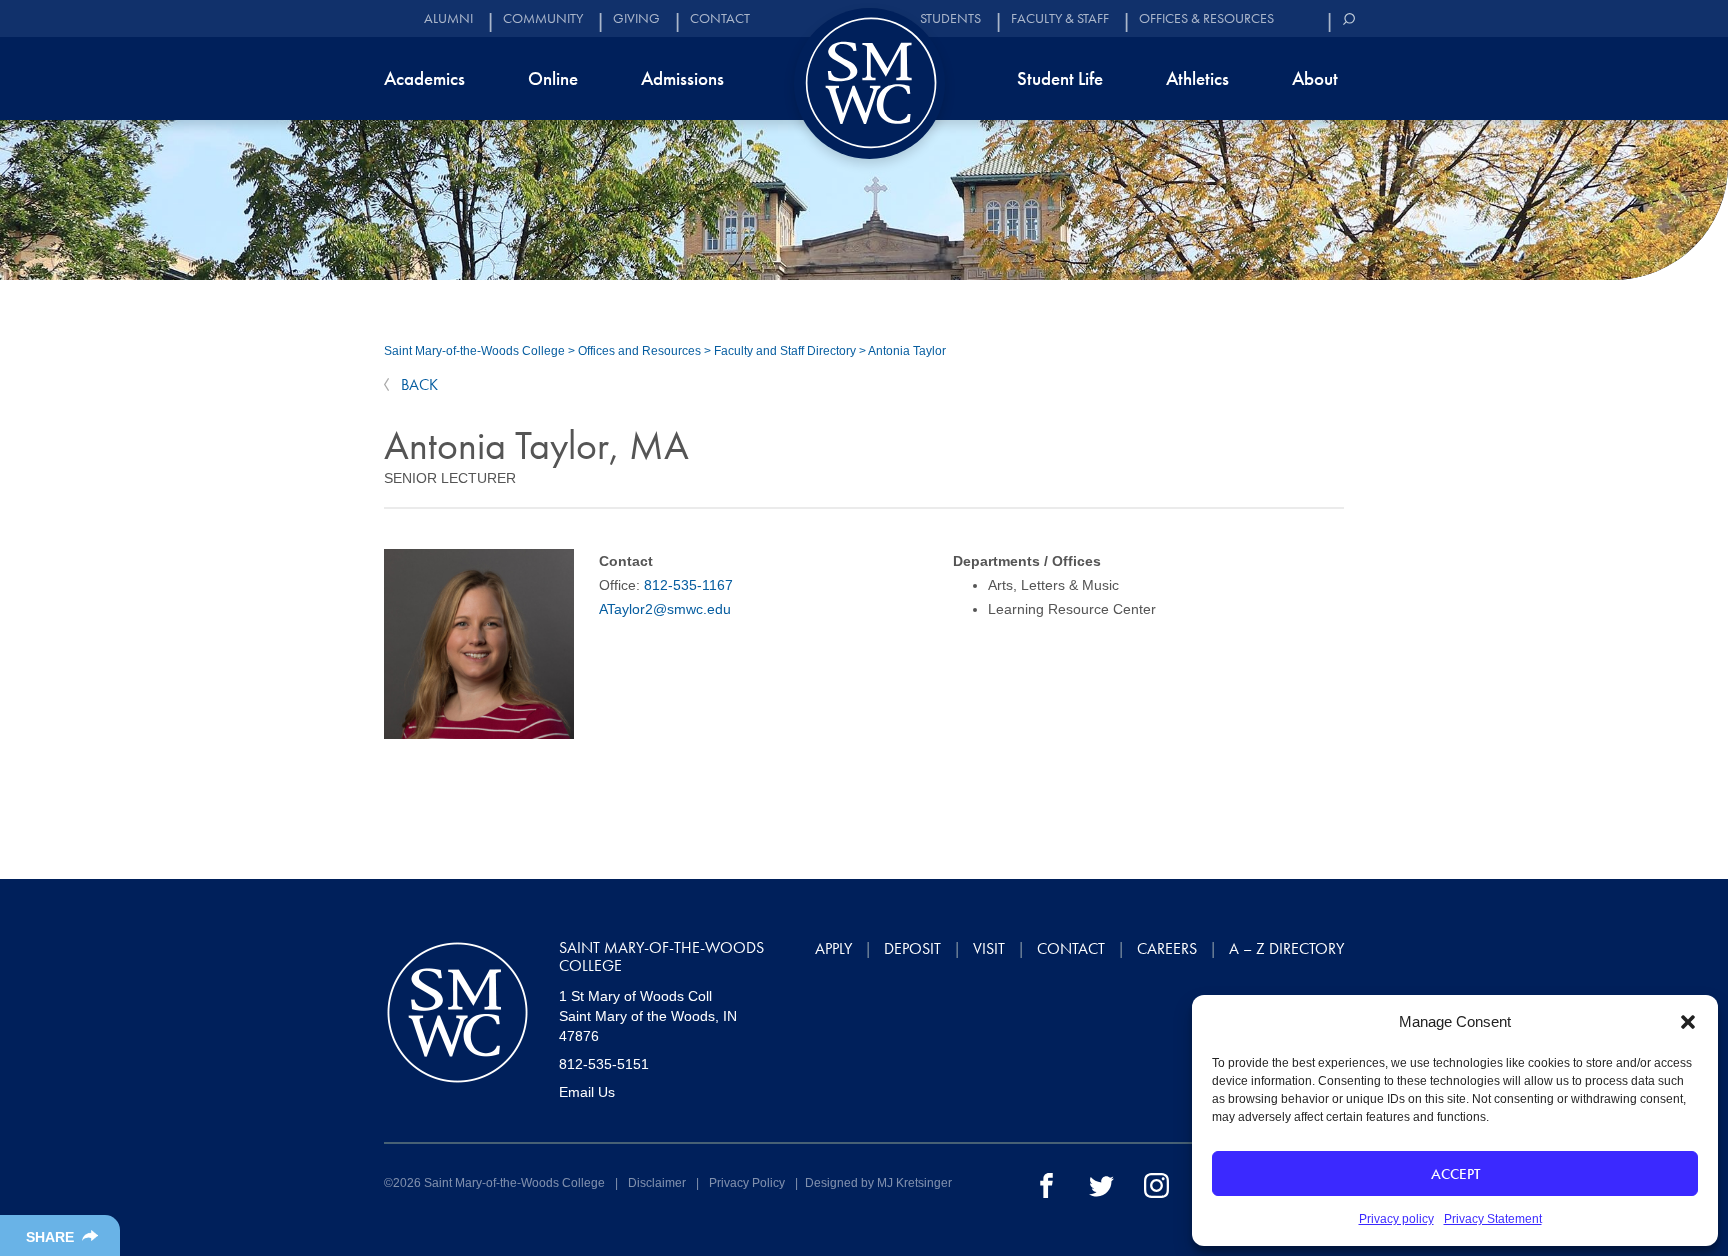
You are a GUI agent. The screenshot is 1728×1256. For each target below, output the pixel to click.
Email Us (587, 1092)
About (1315, 78)
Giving (636, 18)
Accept (1455, 1174)
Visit (989, 948)
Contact (720, 18)
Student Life (1060, 78)
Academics (424, 78)
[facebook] (1046, 1184)
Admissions (682, 78)
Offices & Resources (1206, 18)
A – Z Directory (1286, 948)
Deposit (912, 948)
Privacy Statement (1493, 1219)
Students (950, 18)
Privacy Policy (747, 1183)
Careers (1167, 948)
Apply (833, 948)
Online (553, 78)
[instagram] (1156, 1184)
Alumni (448, 18)
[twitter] (1101, 1184)
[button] (1688, 1022)
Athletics (1197, 78)
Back (417, 384)
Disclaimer (657, 1183)
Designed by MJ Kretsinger (878, 1183)
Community (543, 18)
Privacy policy (1396, 1219)
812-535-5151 (604, 1064)
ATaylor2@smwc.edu (665, 609)
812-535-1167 (688, 585)
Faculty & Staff (1060, 18)
